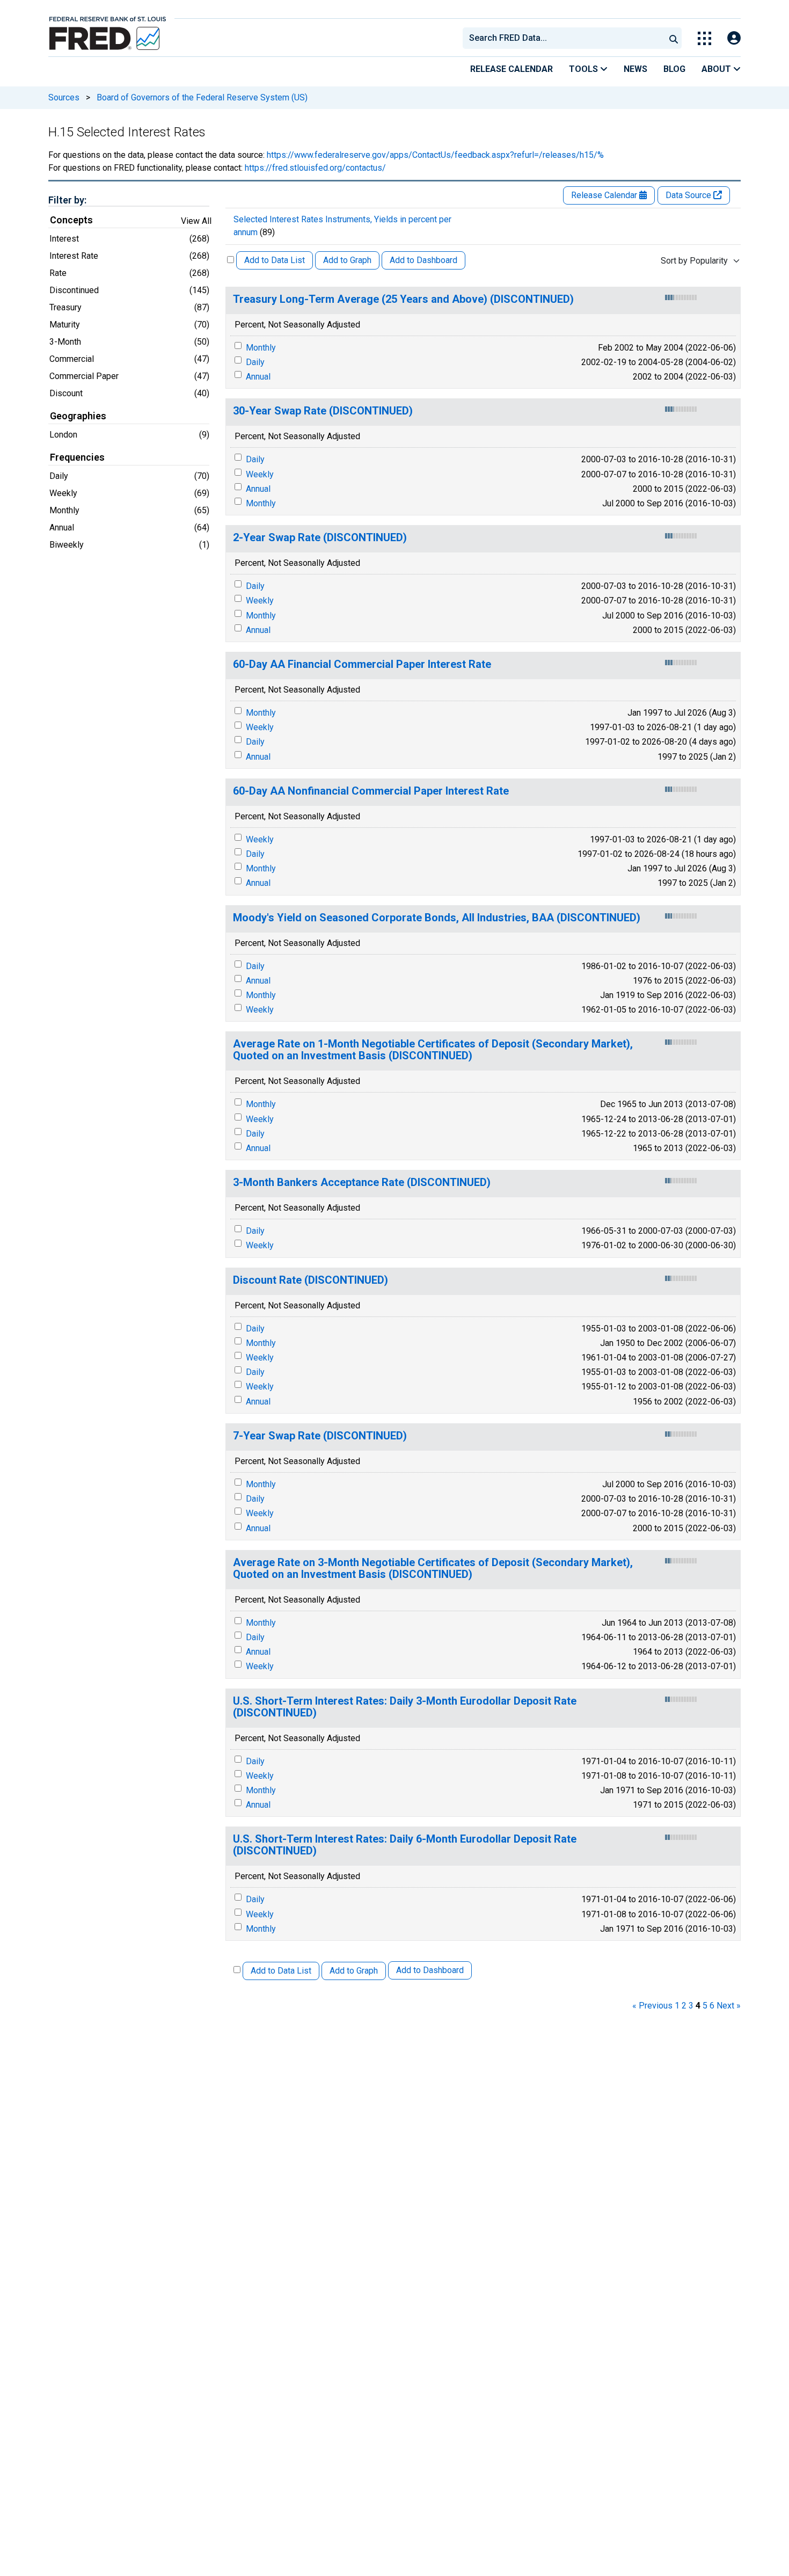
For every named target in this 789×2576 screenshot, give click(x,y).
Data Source (689, 195)
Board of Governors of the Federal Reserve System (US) (202, 97)
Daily (255, 362)
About (717, 69)
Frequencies (77, 457)
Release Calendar (512, 69)
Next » (729, 2006)
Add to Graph (347, 260)
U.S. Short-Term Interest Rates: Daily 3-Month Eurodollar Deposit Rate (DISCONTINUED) (405, 1707)
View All (196, 221)
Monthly (261, 348)
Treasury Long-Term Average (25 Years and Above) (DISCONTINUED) (403, 299)
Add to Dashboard (423, 260)
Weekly (260, 474)
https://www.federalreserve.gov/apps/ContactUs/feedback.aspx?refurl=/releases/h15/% (435, 155)
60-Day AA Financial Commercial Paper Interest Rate (362, 664)
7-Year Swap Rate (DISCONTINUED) (320, 1436)
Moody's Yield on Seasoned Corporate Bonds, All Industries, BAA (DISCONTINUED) (437, 918)
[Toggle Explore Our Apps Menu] (704, 38)
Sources (64, 97)
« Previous (652, 2006)
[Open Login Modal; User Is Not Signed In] (734, 38)
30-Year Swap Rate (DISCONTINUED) (323, 411)
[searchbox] (566, 38)
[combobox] (563, 38)
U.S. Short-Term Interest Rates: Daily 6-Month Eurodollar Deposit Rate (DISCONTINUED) (405, 1845)
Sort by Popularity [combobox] (694, 261)
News (635, 69)
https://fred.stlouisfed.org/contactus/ (315, 168)
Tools (585, 69)
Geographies (78, 416)
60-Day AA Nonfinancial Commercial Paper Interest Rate (371, 791)
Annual (258, 377)
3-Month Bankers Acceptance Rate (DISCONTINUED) (362, 1183)
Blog (674, 69)
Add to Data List (275, 260)
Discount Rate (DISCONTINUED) (311, 1280)
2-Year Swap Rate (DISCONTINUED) (320, 538)
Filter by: (67, 200)
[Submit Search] (674, 38)
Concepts (71, 220)
